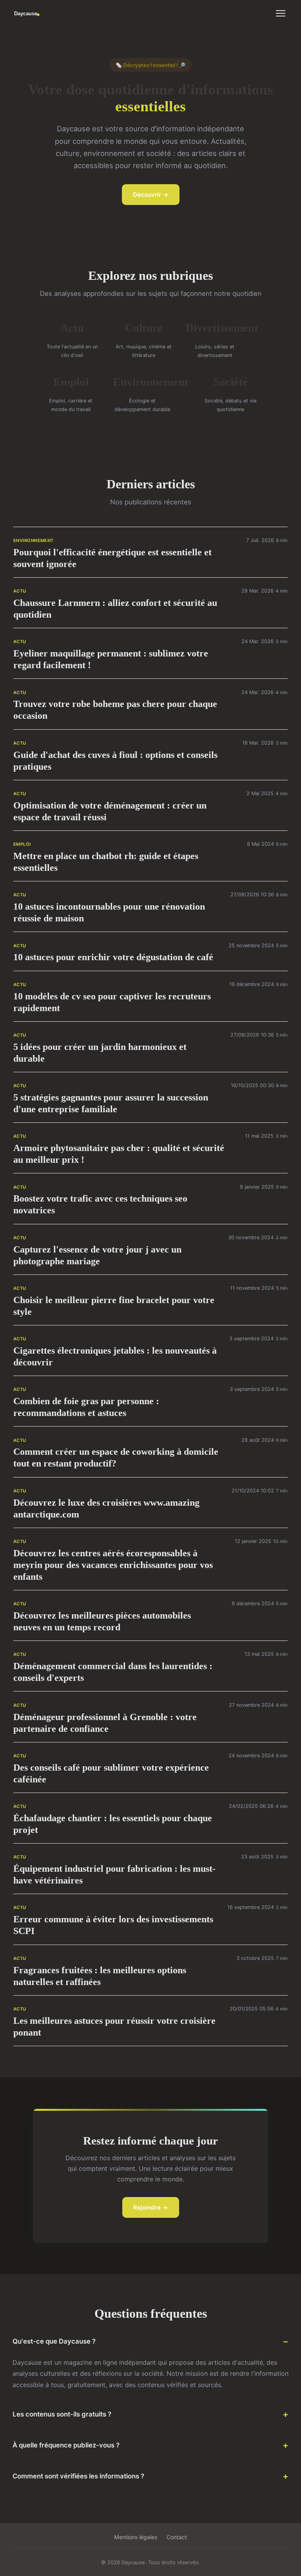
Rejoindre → (151, 2207)
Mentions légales (136, 2537)
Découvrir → (151, 195)
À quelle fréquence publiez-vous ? (66, 2445)
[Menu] (281, 13)
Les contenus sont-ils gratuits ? (62, 2414)
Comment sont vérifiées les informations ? (78, 2476)
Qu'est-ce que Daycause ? (54, 2341)
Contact (177, 2537)
